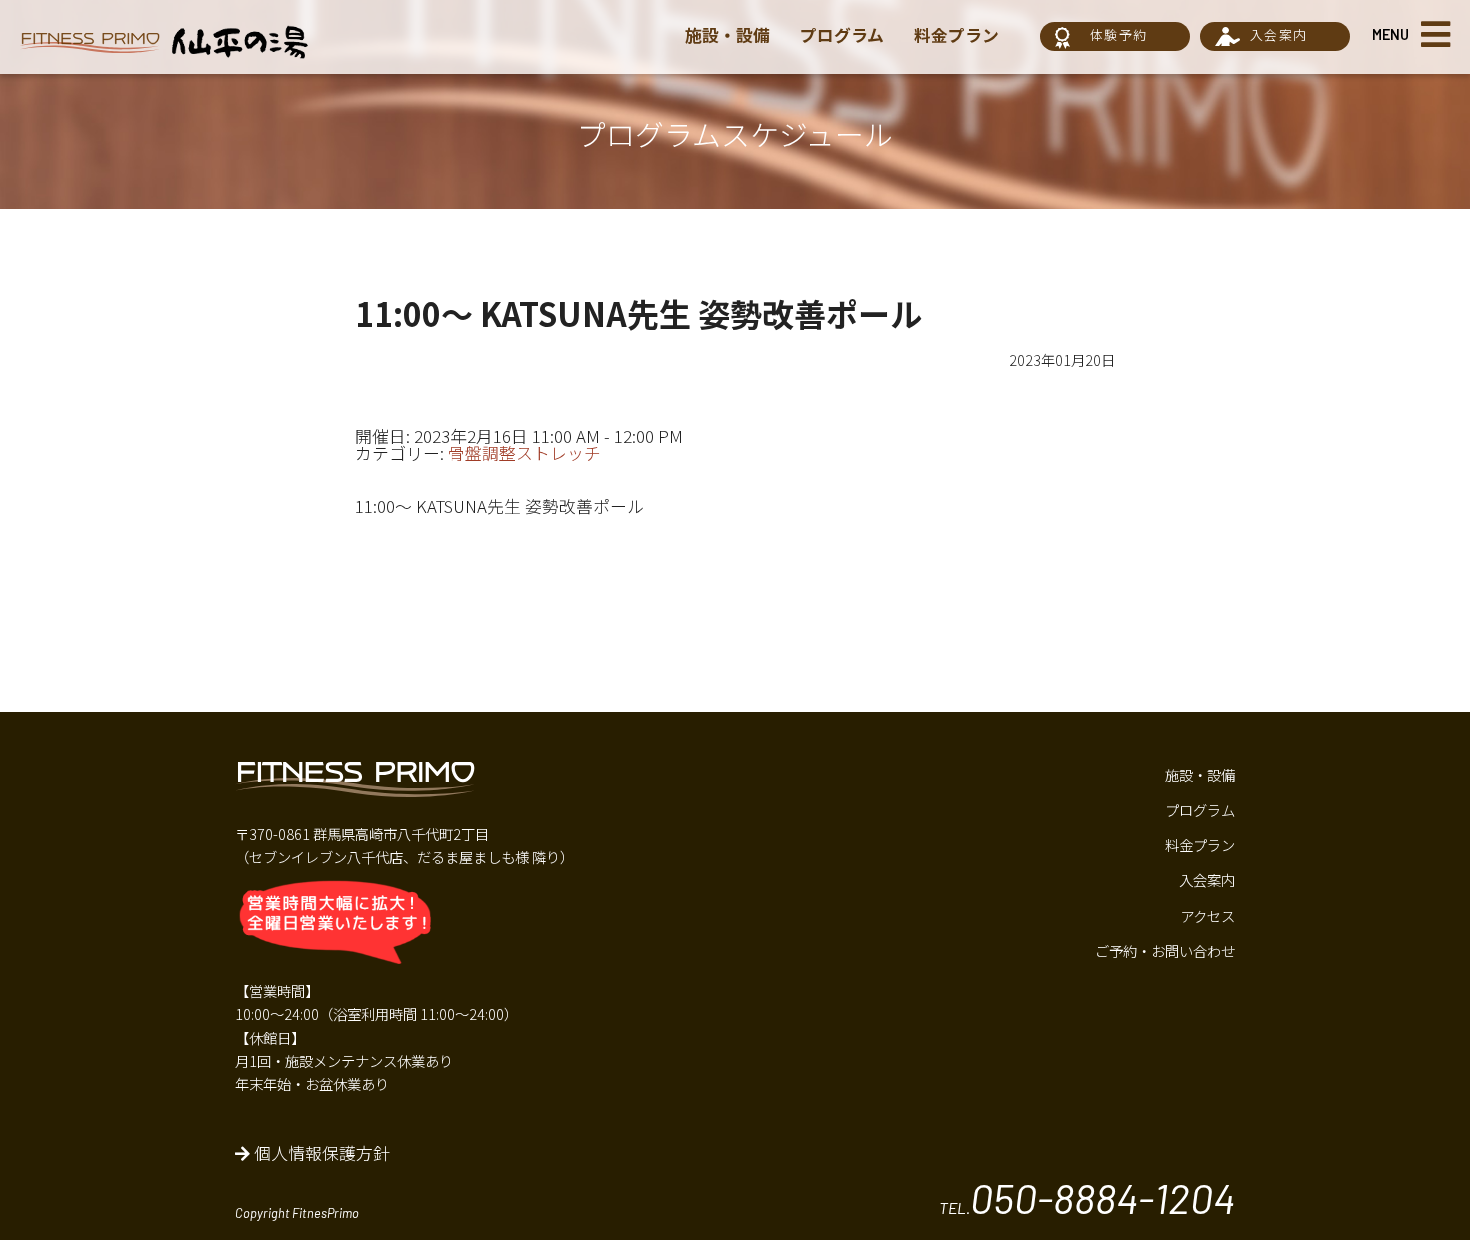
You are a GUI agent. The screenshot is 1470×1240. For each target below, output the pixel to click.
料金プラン (956, 35)
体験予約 (1118, 34)
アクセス (1207, 915)
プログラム (842, 35)
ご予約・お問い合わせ (1165, 950)
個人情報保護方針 (320, 1153)
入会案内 (1278, 34)
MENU (1390, 34)
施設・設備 (727, 35)
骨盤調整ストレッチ (524, 453)
